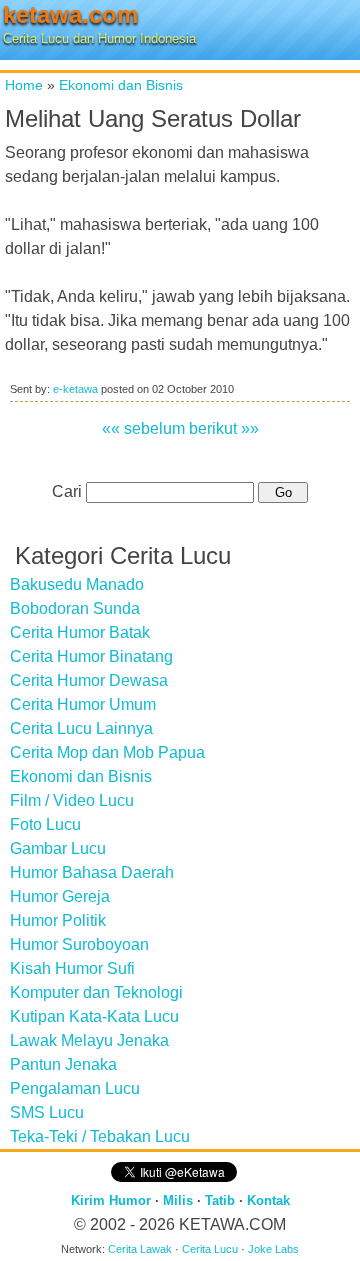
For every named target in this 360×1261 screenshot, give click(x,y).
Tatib (220, 1200)
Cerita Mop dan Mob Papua (107, 752)
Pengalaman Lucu (75, 1088)
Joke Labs (273, 1249)
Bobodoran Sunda (75, 608)
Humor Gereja (60, 896)
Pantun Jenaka (63, 1064)
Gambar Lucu (58, 848)
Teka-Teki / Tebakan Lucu (100, 1136)
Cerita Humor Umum (83, 704)
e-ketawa (75, 389)
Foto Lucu (45, 824)
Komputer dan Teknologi (96, 992)
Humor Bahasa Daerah (92, 872)
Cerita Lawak (140, 1249)
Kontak (268, 1200)
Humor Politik (58, 920)
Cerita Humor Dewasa (89, 680)
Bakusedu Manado (77, 584)
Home (24, 85)
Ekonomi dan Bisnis (121, 85)
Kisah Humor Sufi (72, 968)
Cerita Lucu (210, 1249)
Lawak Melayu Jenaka (89, 1040)
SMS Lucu (47, 1112)
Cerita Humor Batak (80, 632)
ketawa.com (70, 14)
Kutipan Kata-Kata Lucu (94, 1016)
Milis (178, 1200)
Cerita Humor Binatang (91, 656)
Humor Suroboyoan (79, 944)
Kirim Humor (111, 1200)
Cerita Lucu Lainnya (81, 728)
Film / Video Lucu (72, 800)
